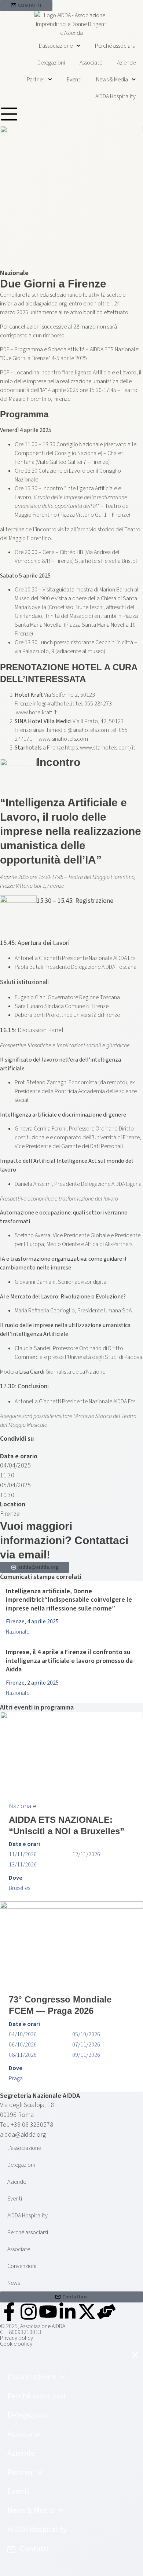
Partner (36, 80)
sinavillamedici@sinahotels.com (71, 730)
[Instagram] (29, 2312)
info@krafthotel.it (54, 704)
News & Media (112, 80)
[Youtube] (48, 2312)
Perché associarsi (115, 46)
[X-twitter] (87, 2312)
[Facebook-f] (9, 2312)
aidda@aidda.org (46, 304)
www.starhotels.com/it (107, 748)
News (14, 2283)
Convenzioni (22, 2266)
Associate (91, 63)
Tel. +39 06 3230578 (27, 2125)
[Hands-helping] (106, 2312)
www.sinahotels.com (63, 739)
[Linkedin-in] (67, 2312)
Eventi (74, 80)
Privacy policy (16, 2338)
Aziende (126, 63)
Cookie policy (16, 2344)
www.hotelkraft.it (36, 712)
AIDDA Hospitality (115, 96)
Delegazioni (51, 63)
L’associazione (56, 46)
